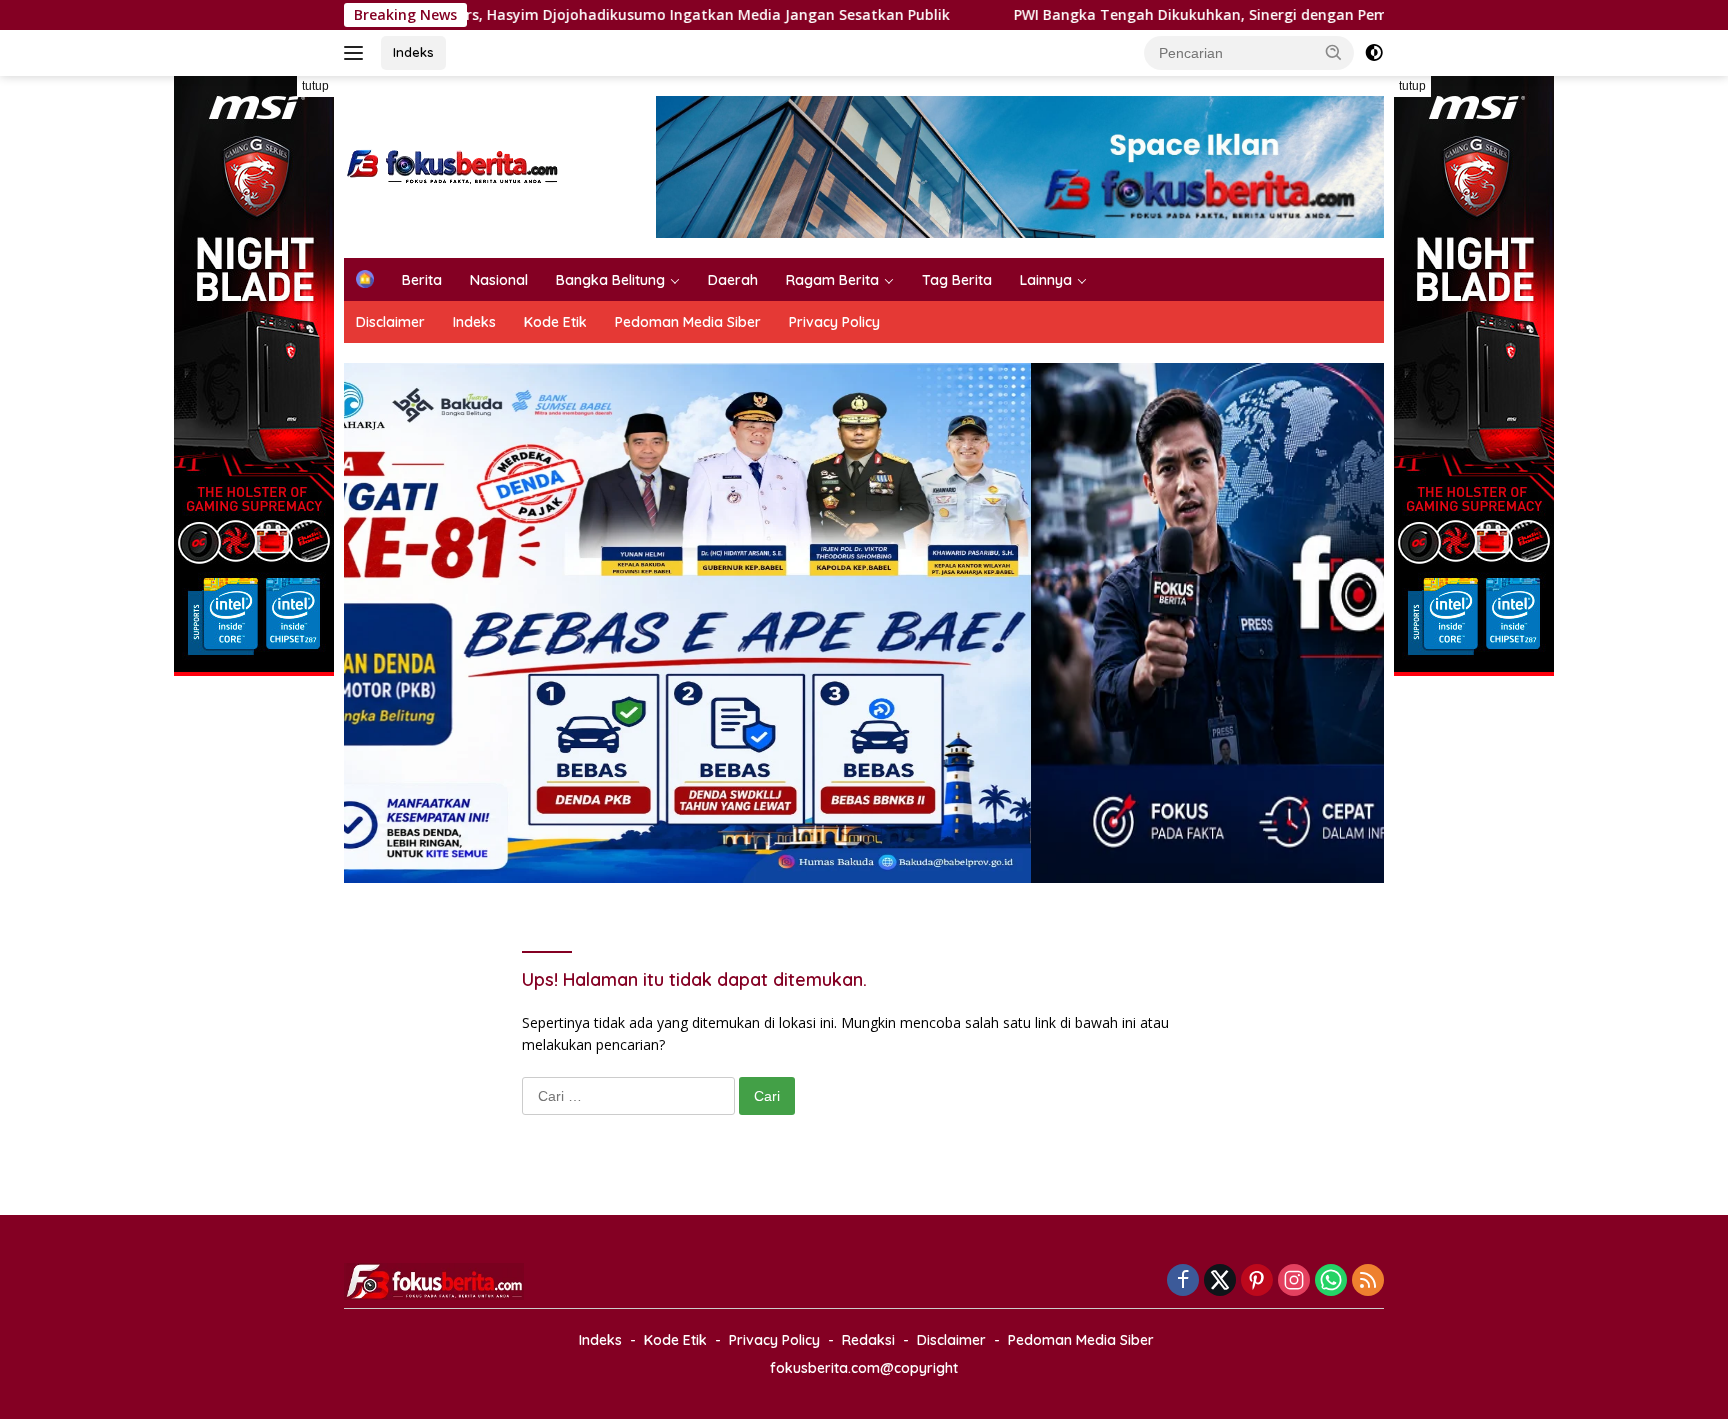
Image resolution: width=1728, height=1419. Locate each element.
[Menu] (357, 53)
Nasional (499, 280)
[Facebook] (1183, 1281)
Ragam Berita (832, 280)
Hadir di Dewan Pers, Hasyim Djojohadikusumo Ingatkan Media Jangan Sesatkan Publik (507, 15)
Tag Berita (957, 280)
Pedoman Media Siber (688, 322)
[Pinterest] (1257, 1281)
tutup (315, 86)
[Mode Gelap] (1374, 53)
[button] (1334, 52)
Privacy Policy (834, 322)
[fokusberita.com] (453, 165)
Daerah (733, 280)
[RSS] (1368, 1281)
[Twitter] (1220, 1281)
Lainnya (1046, 280)
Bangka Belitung (610, 280)
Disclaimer (390, 322)
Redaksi (868, 1340)
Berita (422, 280)
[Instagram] (1294, 1281)
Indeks (413, 52)
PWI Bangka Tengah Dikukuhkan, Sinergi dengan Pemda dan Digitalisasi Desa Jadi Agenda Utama (1218, 15)
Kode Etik (555, 322)
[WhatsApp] (1331, 1281)
